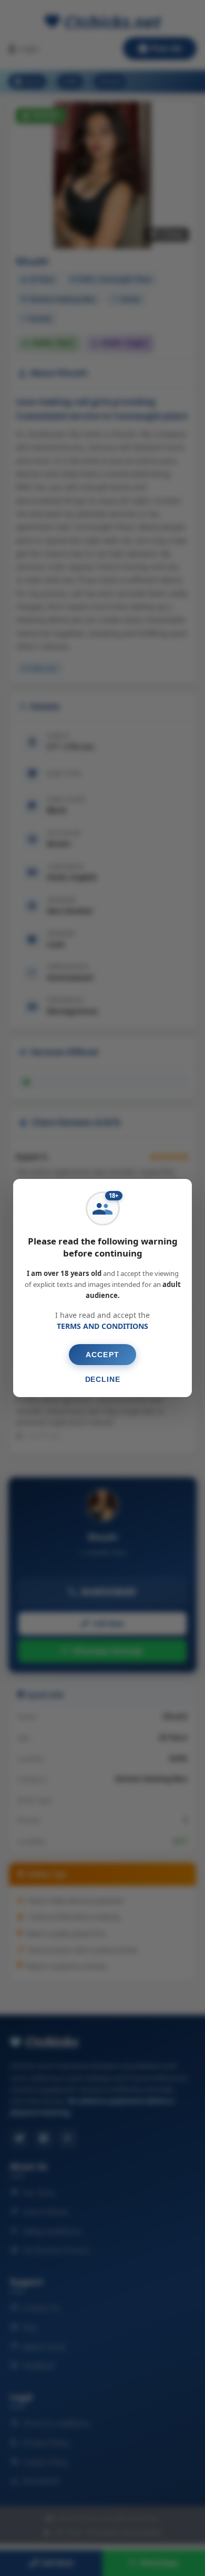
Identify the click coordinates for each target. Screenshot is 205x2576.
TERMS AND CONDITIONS (102, 1326)
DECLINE (103, 1379)
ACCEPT (102, 1355)
